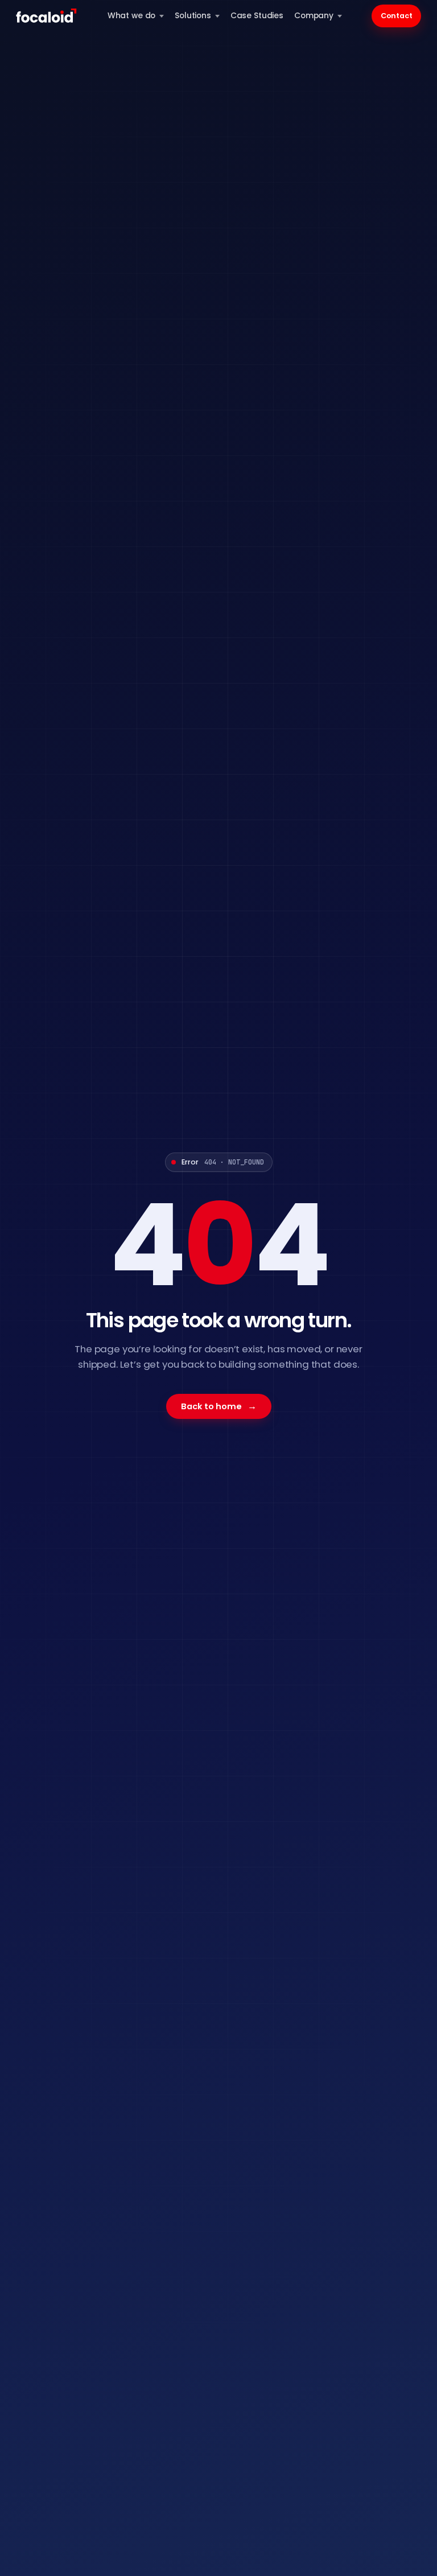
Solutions (193, 16)
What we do (132, 16)
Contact (397, 16)
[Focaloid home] (47, 16)
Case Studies (257, 16)
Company (314, 16)
